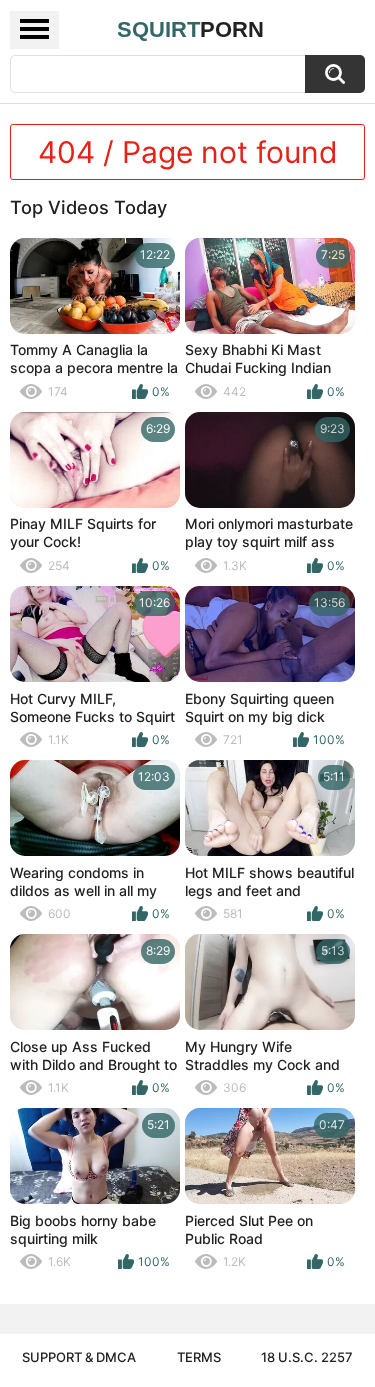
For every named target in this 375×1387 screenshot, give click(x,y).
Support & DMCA (79, 1357)
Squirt (190, 29)
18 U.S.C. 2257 (307, 1357)
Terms (199, 1357)
